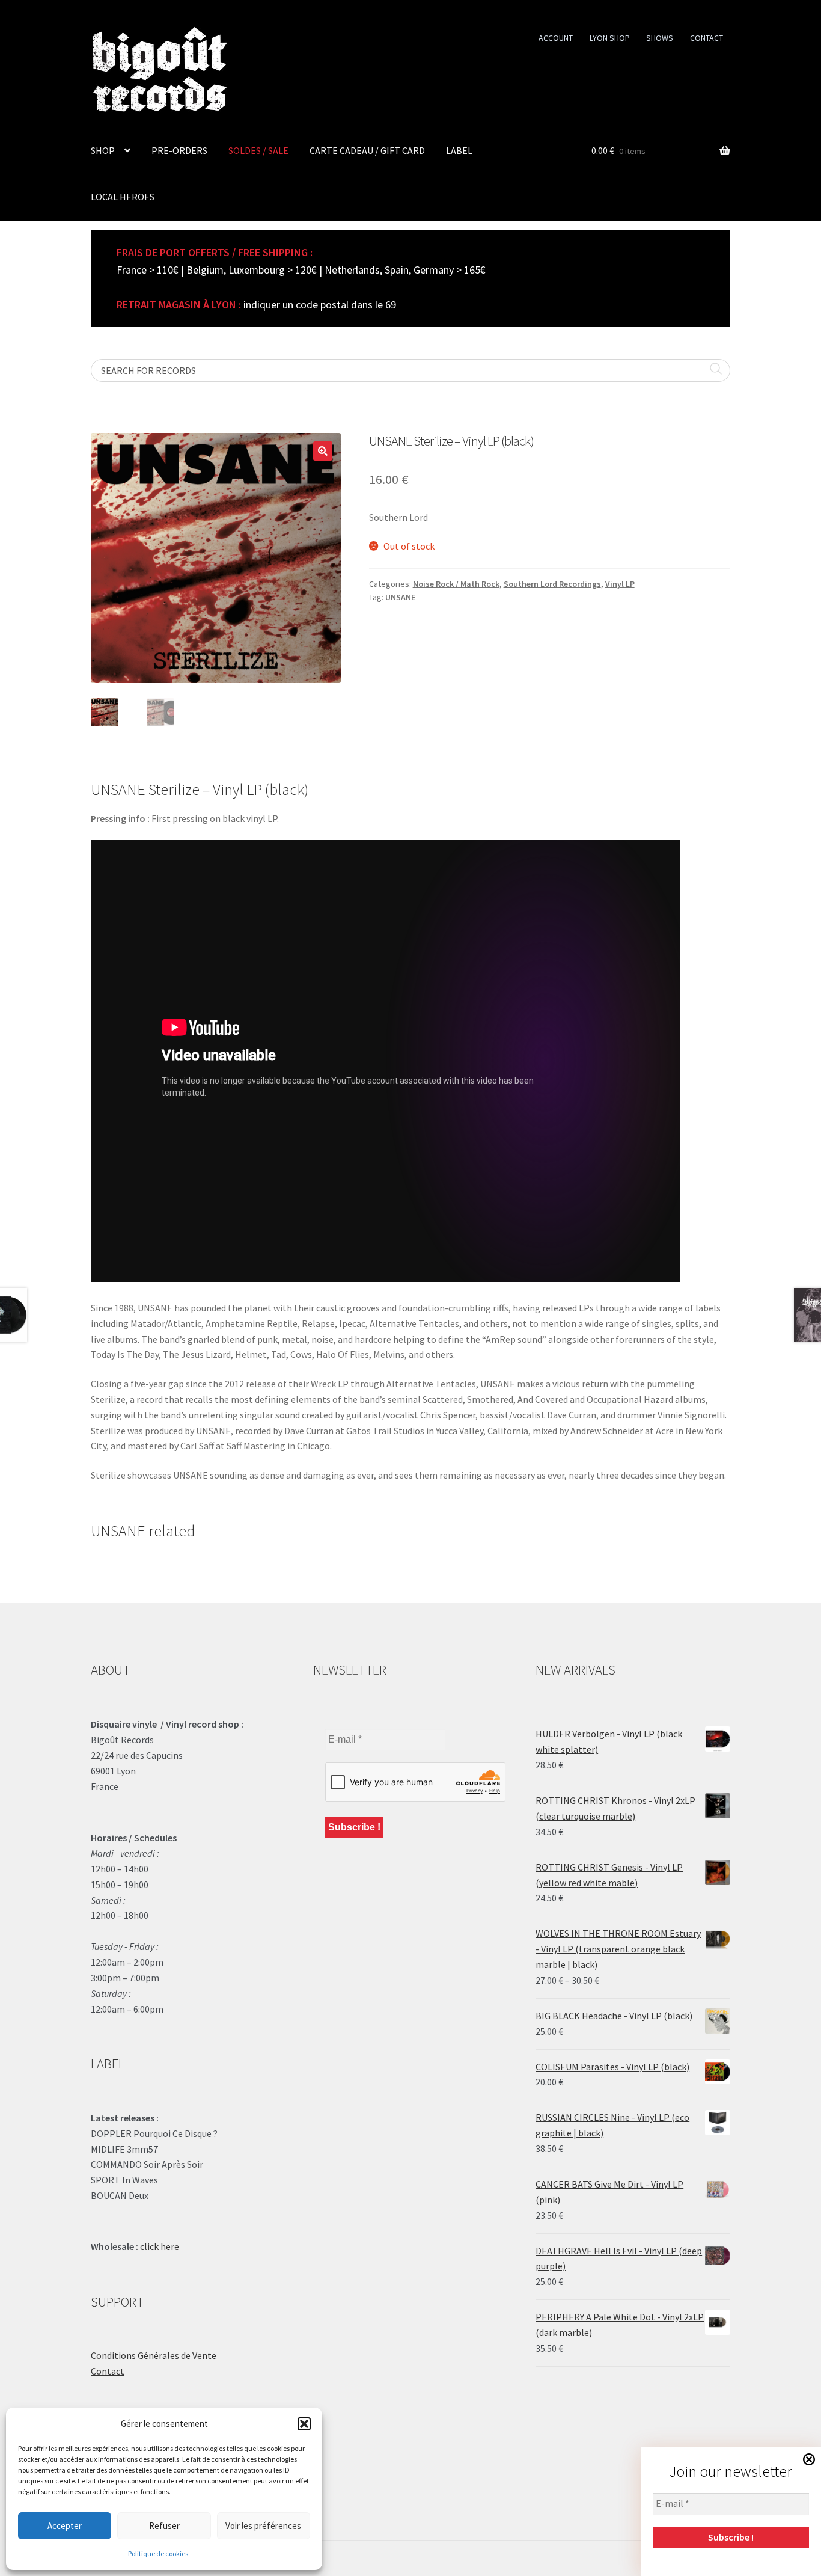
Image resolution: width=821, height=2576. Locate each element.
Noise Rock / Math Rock (456, 584)
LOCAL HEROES (123, 197)
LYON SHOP (610, 38)
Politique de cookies (158, 2553)
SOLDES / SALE (258, 150)
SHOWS (660, 38)
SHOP (103, 150)
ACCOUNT (556, 38)
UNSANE (400, 597)
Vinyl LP (620, 584)
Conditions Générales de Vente (154, 2355)
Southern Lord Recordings (552, 584)
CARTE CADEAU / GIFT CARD (367, 150)
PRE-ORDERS (179, 150)
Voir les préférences (263, 2526)
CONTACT (707, 38)
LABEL (459, 150)
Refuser (164, 2526)
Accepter (65, 2526)
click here (160, 2246)
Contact (108, 2371)
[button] (304, 2424)
